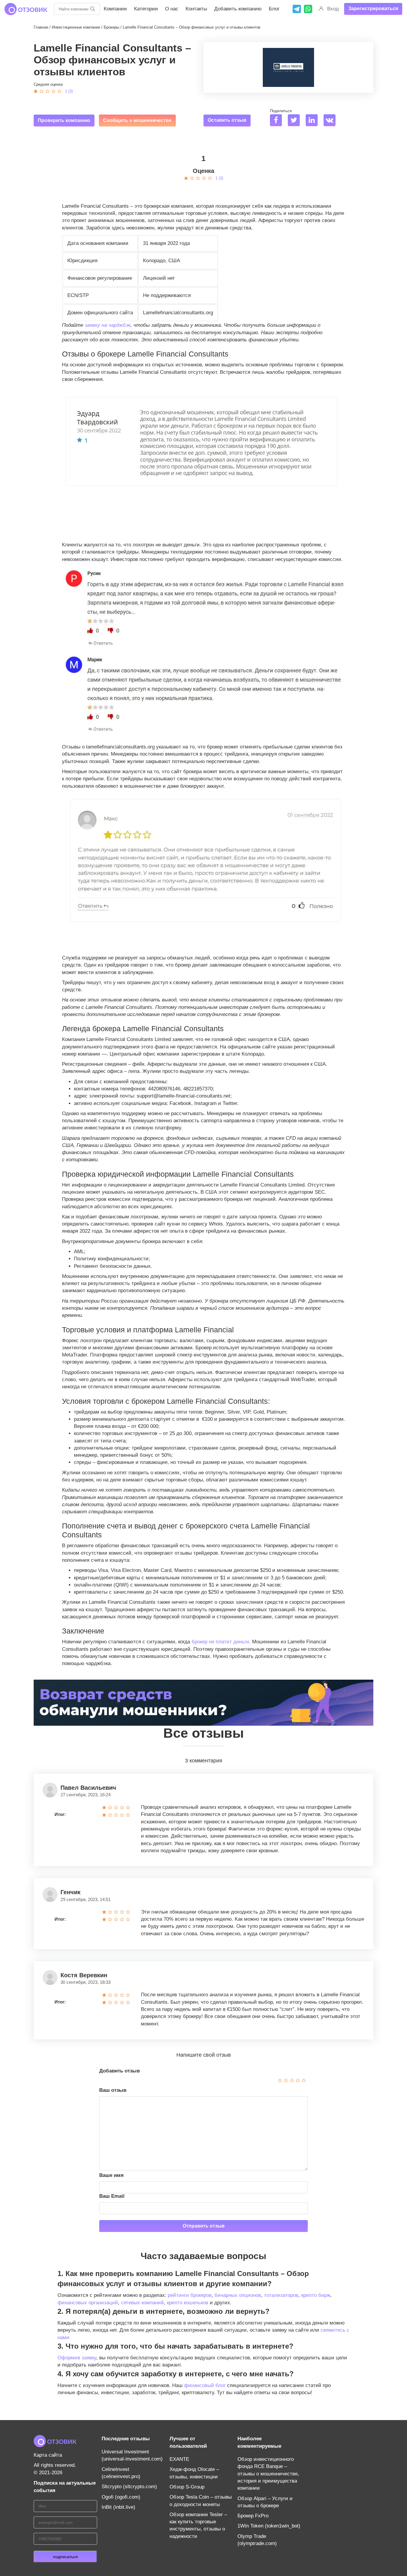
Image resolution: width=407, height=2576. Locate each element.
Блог (274, 9)
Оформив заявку (77, 2358)
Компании (115, 9)
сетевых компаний (142, 2303)
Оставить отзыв (227, 120)
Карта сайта (48, 2455)
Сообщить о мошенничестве (137, 120)
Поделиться (281, 111)
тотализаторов (281, 2295)
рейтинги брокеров (190, 2295)
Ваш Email (112, 2196)
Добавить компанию (238, 9)
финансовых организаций (88, 2303)
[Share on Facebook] (278, 121)
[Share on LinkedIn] (314, 121)
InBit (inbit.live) (118, 2507)
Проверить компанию (64, 120)
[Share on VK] (332, 121)
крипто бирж (316, 2295)
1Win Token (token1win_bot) (269, 2526)
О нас (172, 9)
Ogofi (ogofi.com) (121, 2497)
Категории (146, 9)
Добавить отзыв (119, 2071)
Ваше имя (111, 2175)
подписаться (65, 2557)
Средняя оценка (48, 84)
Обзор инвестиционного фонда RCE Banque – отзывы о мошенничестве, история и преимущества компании (268, 2474)
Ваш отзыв (113, 2090)
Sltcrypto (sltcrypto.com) (129, 2487)
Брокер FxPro (253, 2516)
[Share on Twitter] (296, 121)
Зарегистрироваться (373, 8)
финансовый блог (205, 2385)
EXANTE (179, 2459)
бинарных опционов (238, 2295)
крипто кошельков (188, 2303)
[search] (93, 9)
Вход (333, 9)
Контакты (196, 9)
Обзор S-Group (187, 2487)
